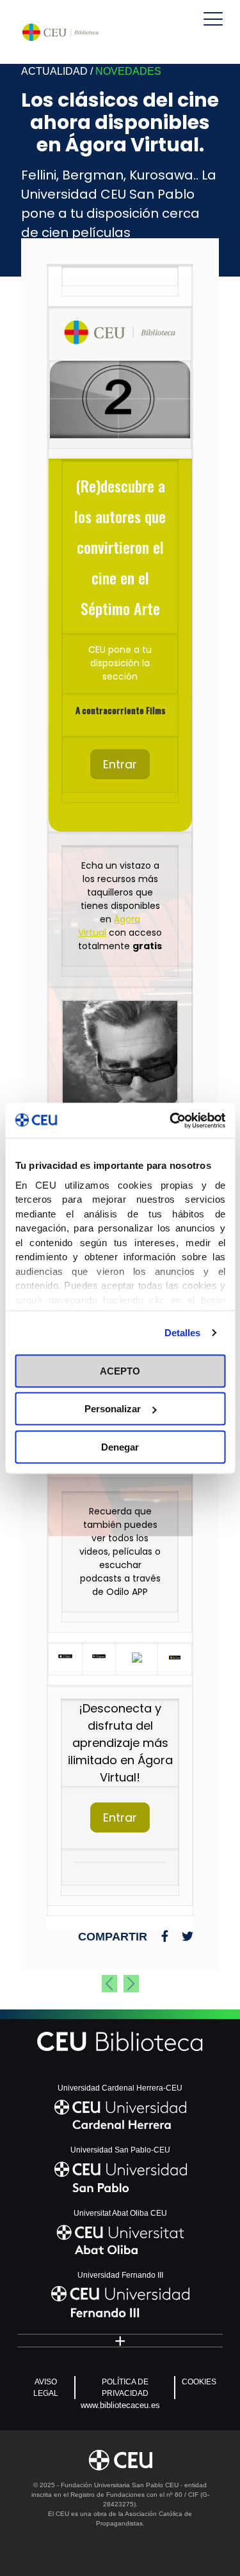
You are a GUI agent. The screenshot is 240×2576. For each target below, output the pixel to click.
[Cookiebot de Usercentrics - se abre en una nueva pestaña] (171, 1120)
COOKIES (199, 2382)
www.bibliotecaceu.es (120, 2405)
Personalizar (113, 1409)
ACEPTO (120, 1370)
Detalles (183, 1332)
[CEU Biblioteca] (60, 32)
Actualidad (54, 71)
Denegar (120, 1446)
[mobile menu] (213, 19)
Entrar (120, 764)
